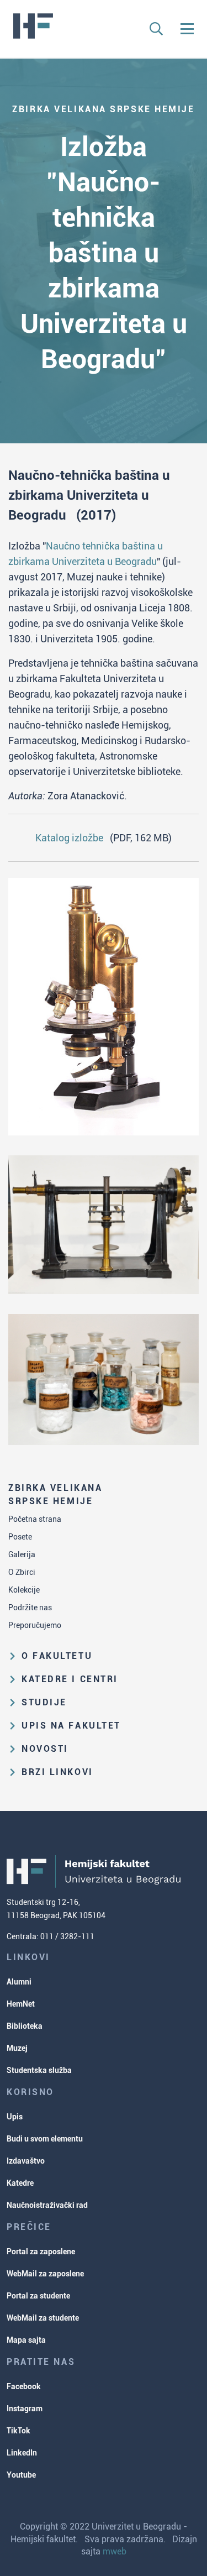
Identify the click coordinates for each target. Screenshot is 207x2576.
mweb (115, 2551)
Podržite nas (30, 1608)
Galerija (22, 1554)
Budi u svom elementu (45, 2139)
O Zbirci (22, 1572)
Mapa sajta (26, 2340)
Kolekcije (24, 1590)
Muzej (17, 2048)
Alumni (19, 1982)
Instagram (25, 2409)
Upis (15, 2117)
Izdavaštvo (26, 2161)
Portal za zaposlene (41, 2252)
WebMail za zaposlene (45, 2274)
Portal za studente (38, 2296)
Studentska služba (39, 2070)
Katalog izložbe (69, 838)
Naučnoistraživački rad (47, 2205)
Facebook (24, 2386)
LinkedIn (22, 2453)
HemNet (21, 2004)
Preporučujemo (35, 1625)
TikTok (18, 2431)
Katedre (20, 2183)
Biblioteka (25, 2026)
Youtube (21, 2475)
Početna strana (35, 1519)
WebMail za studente (43, 2318)
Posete (20, 1537)
